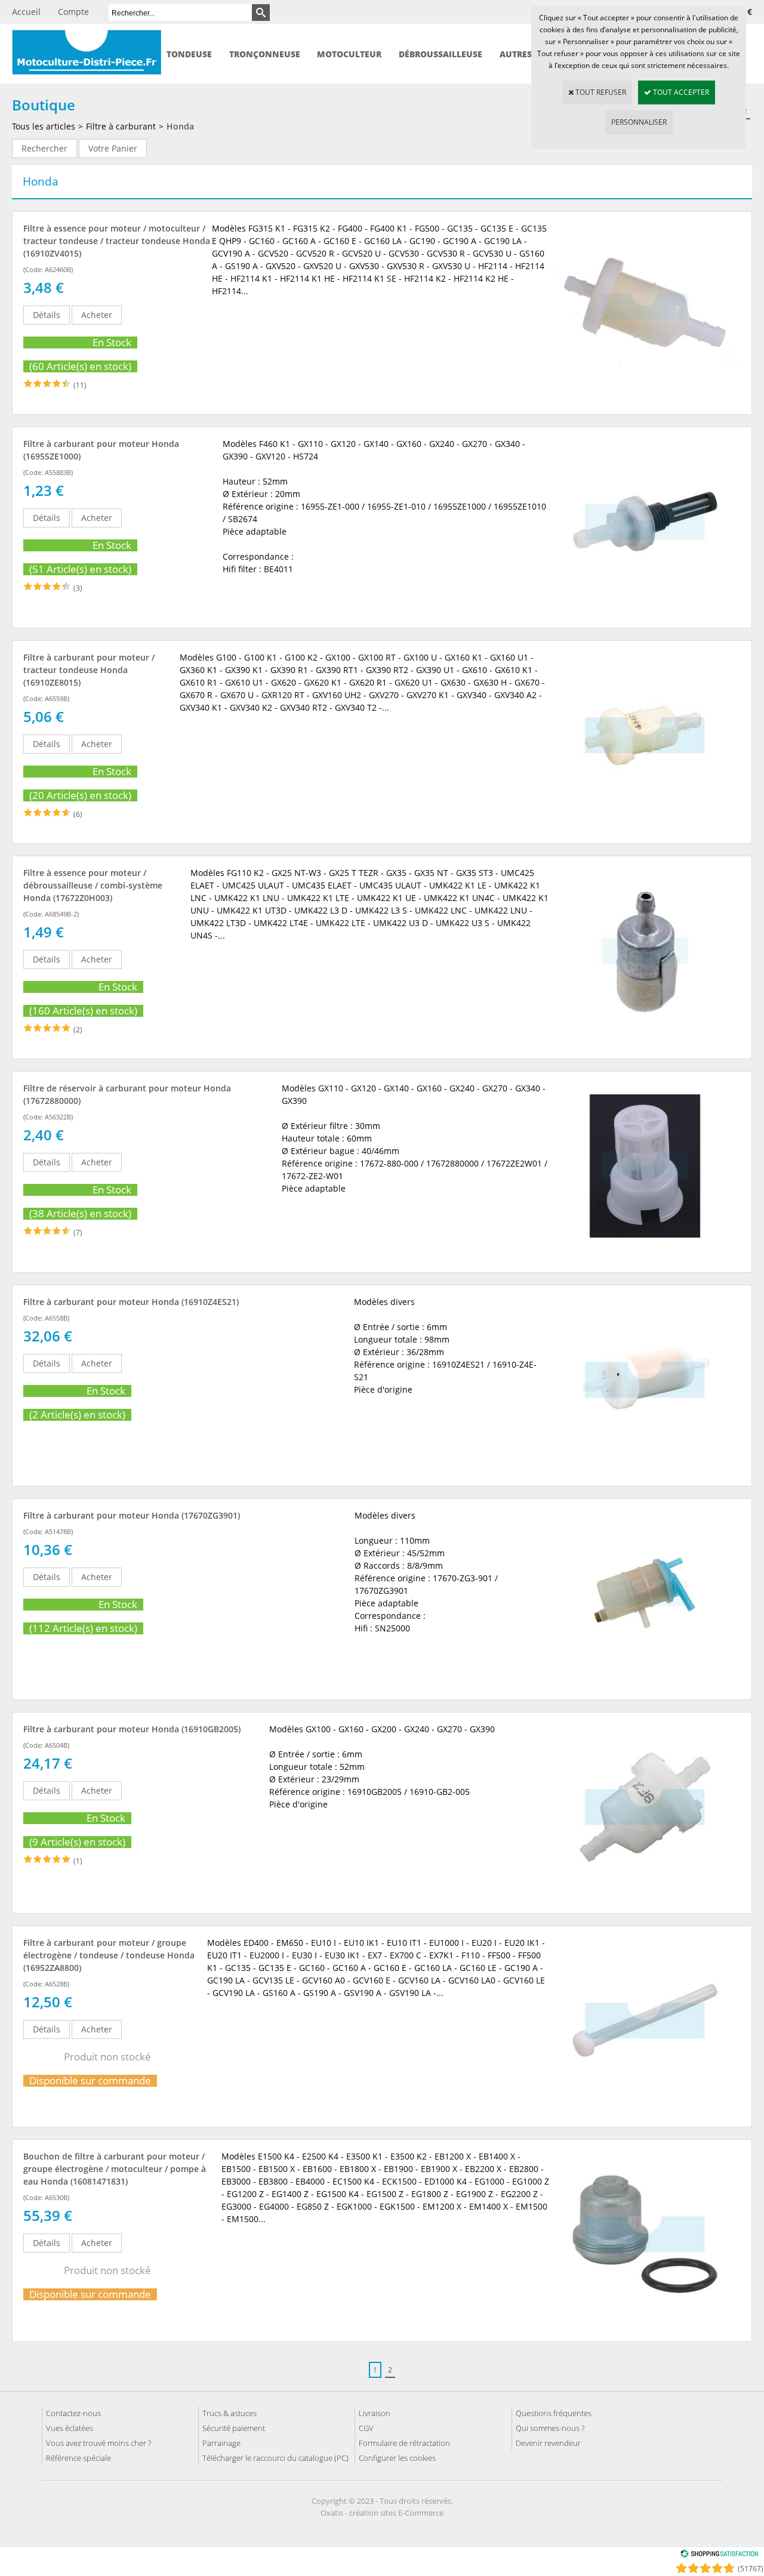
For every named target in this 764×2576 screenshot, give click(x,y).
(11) (80, 385)
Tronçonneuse (265, 54)
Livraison (375, 2413)
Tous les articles (44, 126)
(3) (78, 588)
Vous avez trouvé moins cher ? (98, 2443)
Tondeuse (189, 54)
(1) (78, 1861)
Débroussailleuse (440, 54)
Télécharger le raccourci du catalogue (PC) (275, 2458)
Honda (180, 126)
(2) (78, 1030)
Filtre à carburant (121, 126)
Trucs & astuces (229, 2413)
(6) (78, 814)
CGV (366, 2428)
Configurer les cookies (397, 2458)
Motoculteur (349, 54)
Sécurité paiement (234, 2428)
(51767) (751, 2569)
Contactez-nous (73, 2413)
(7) (78, 1233)
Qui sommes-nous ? (550, 2428)
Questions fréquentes (554, 2413)
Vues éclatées (70, 2428)
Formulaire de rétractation (404, 2443)
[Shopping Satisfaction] (719, 2555)
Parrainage (221, 2443)
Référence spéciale (78, 2458)
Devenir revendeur (548, 2443)
